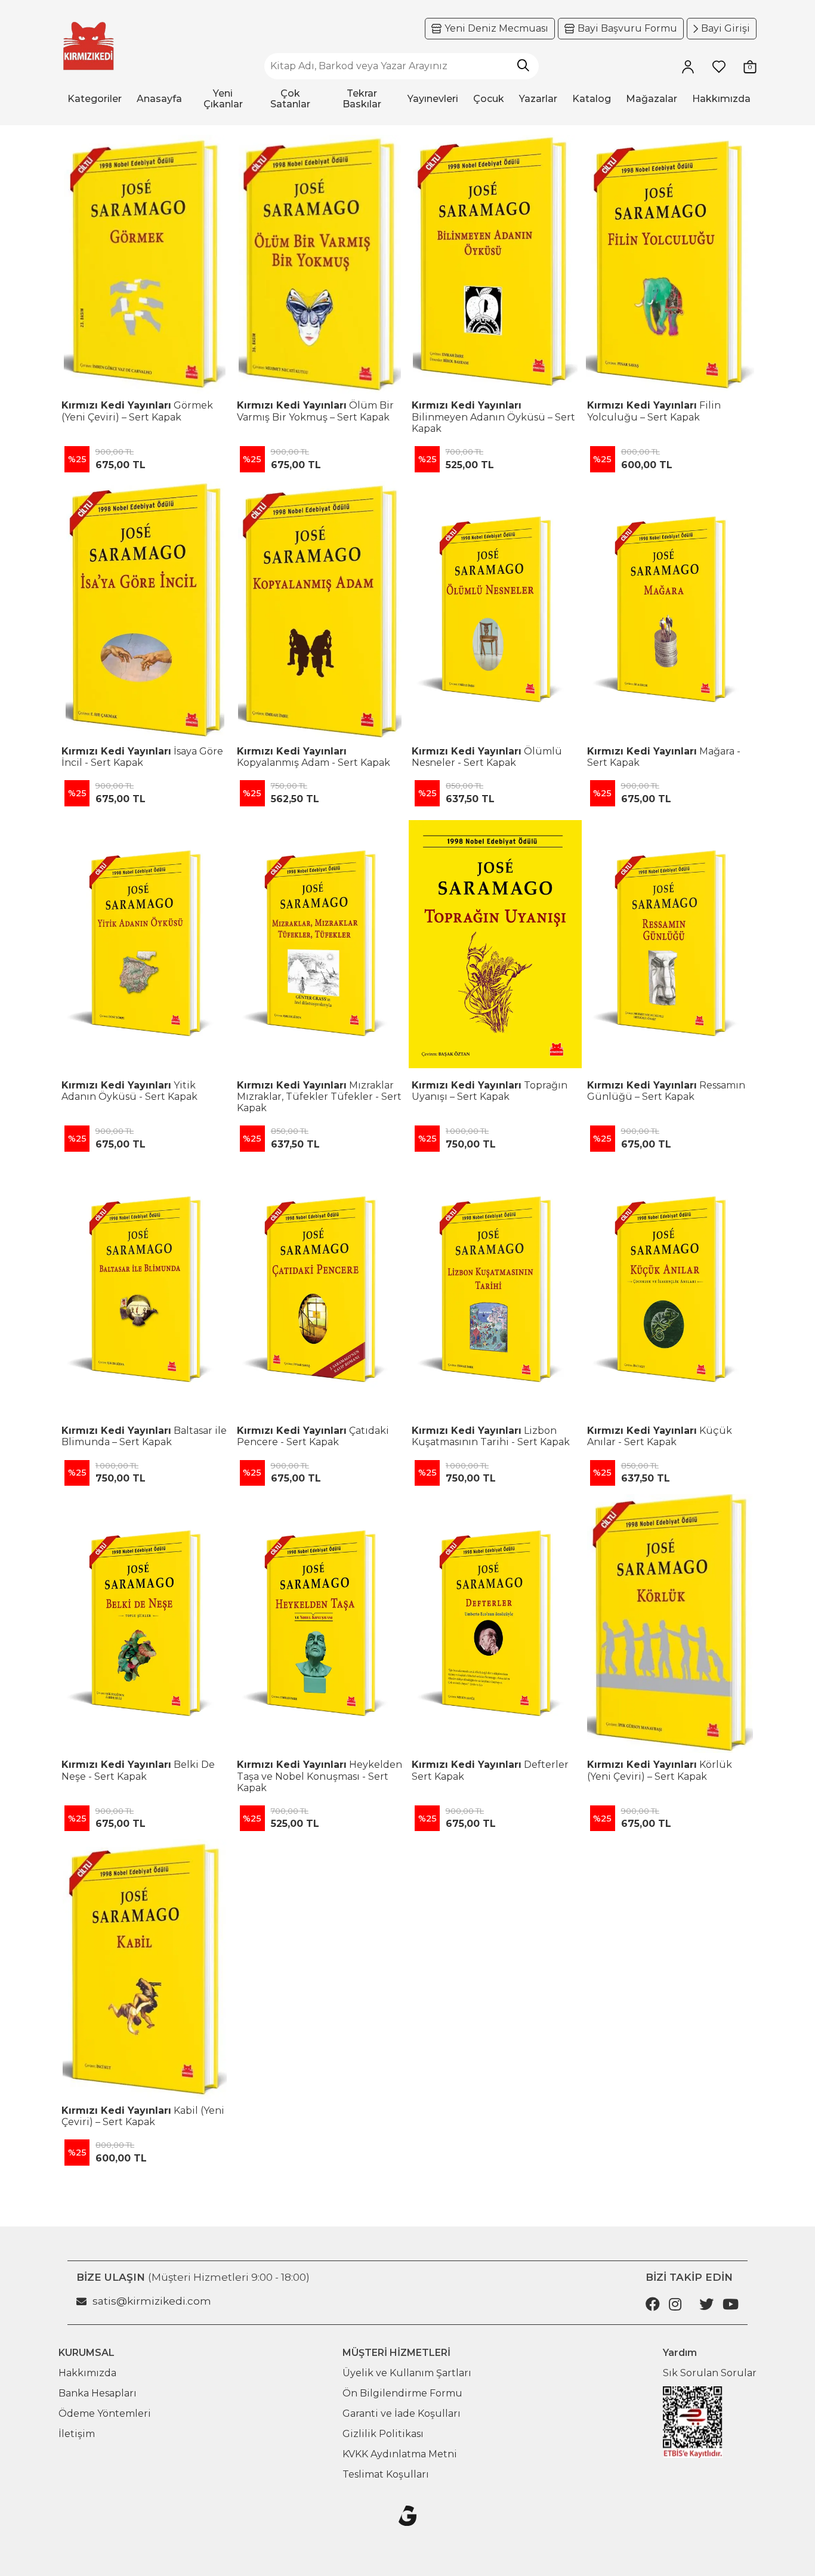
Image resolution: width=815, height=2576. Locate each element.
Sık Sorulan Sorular (710, 2373)
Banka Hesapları (98, 2393)
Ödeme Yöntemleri (105, 2413)
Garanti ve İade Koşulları (402, 2413)
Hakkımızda (87, 2373)
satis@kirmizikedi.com (152, 2301)
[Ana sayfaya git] (88, 46)
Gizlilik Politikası (383, 2434)
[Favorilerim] (719, 66)
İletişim (77, 2434)
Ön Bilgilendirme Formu (402, 2393)
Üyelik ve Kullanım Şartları (407, 2373)
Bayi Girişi (726, 28)
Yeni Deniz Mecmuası (496, 28)
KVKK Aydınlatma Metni (400, 2454)
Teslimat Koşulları (386, 2474)
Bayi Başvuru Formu (627, 28)
